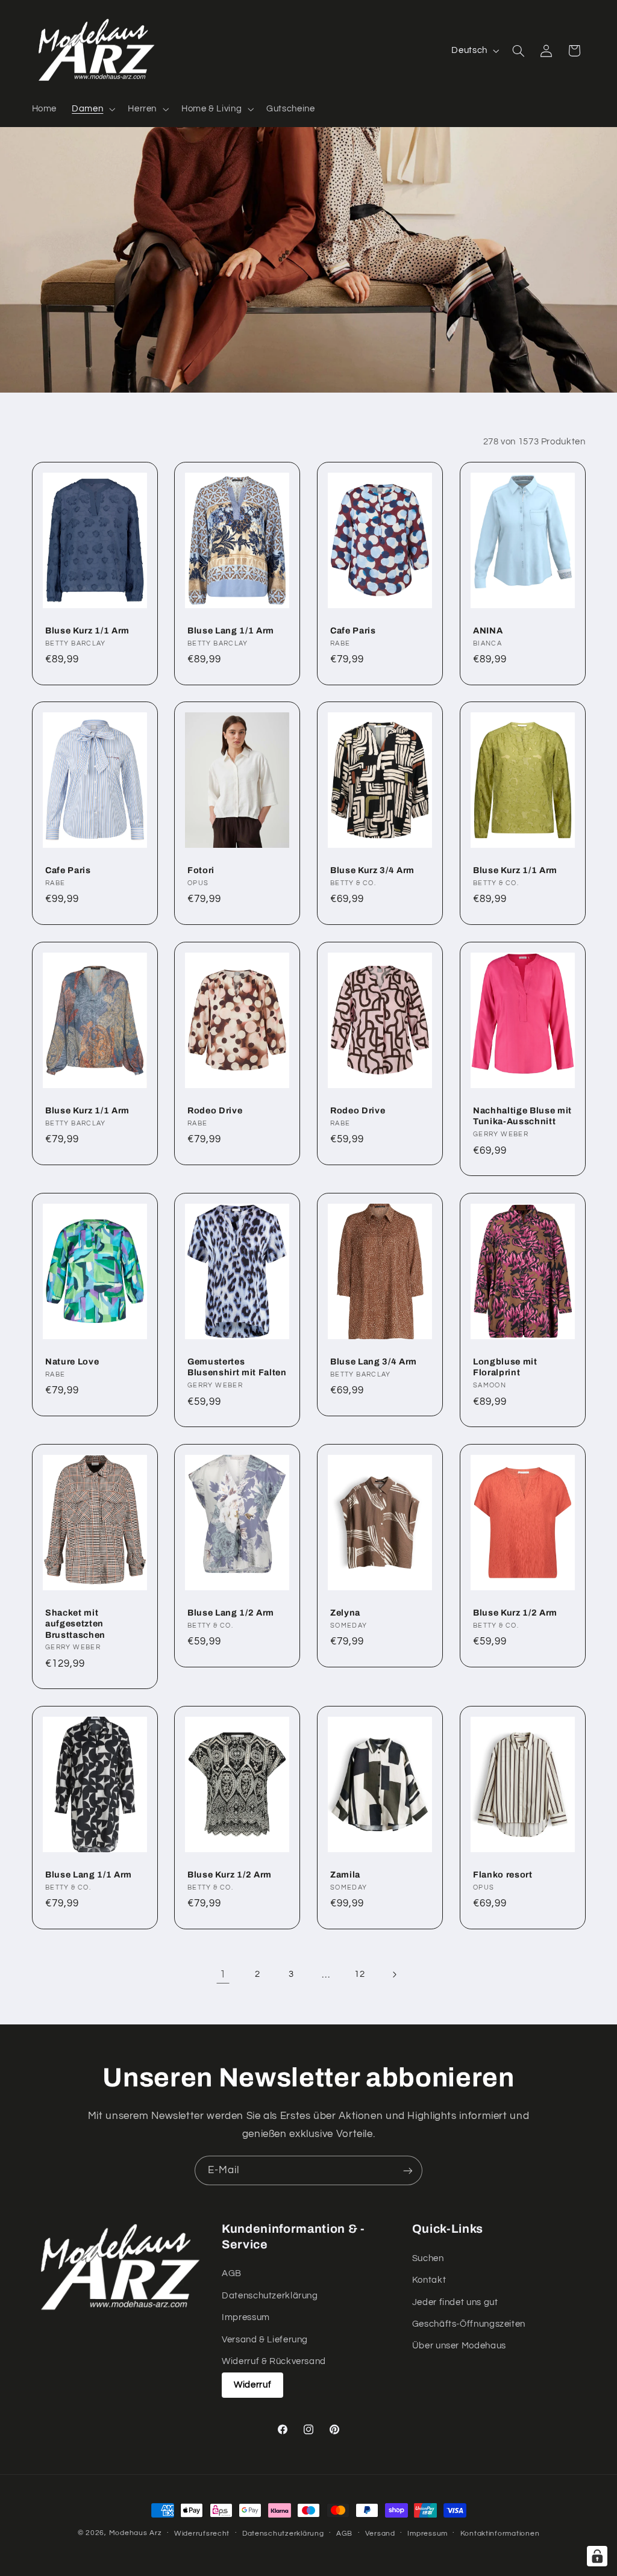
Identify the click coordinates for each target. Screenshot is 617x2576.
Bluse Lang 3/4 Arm (374, 1361)
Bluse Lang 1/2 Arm (231, 1613)
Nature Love (72, 1361)
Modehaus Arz (136, 2533)
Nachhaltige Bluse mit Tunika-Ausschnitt (522, 1116)
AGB (232, 2273)
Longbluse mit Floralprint (505, 1367)
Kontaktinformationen (500, 2534)
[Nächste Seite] (394, 1974)
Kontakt (429, 2280)
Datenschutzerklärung (270, 2296)
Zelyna (345, 1613)
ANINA (488, 630)
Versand (380, 2534)
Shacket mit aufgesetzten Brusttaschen (75, 1624)
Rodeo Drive (215, 1110)
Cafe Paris (353, 630)
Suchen (428, 2258)
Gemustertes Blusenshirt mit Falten (237, 1367)
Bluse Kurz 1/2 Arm (515, 1613)
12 (359, 1974)
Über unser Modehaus (459, 2346)
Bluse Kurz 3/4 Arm (372, 870)
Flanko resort (503, 1874)
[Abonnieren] (408, 2170)
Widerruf (252, 2385)
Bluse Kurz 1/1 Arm (87, 630)
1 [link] (223, 1974)
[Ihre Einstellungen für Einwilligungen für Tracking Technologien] (597, 2556)
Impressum (246, 2317)
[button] (92, 109)
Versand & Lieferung (265, 2340)
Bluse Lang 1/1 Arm (231, 630)
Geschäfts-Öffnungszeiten (469, 2324)
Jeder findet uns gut (455, 2302)
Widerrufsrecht (202, 2534)
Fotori (201, 870)
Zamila (345, 1874)
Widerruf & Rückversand (274, 2361)
